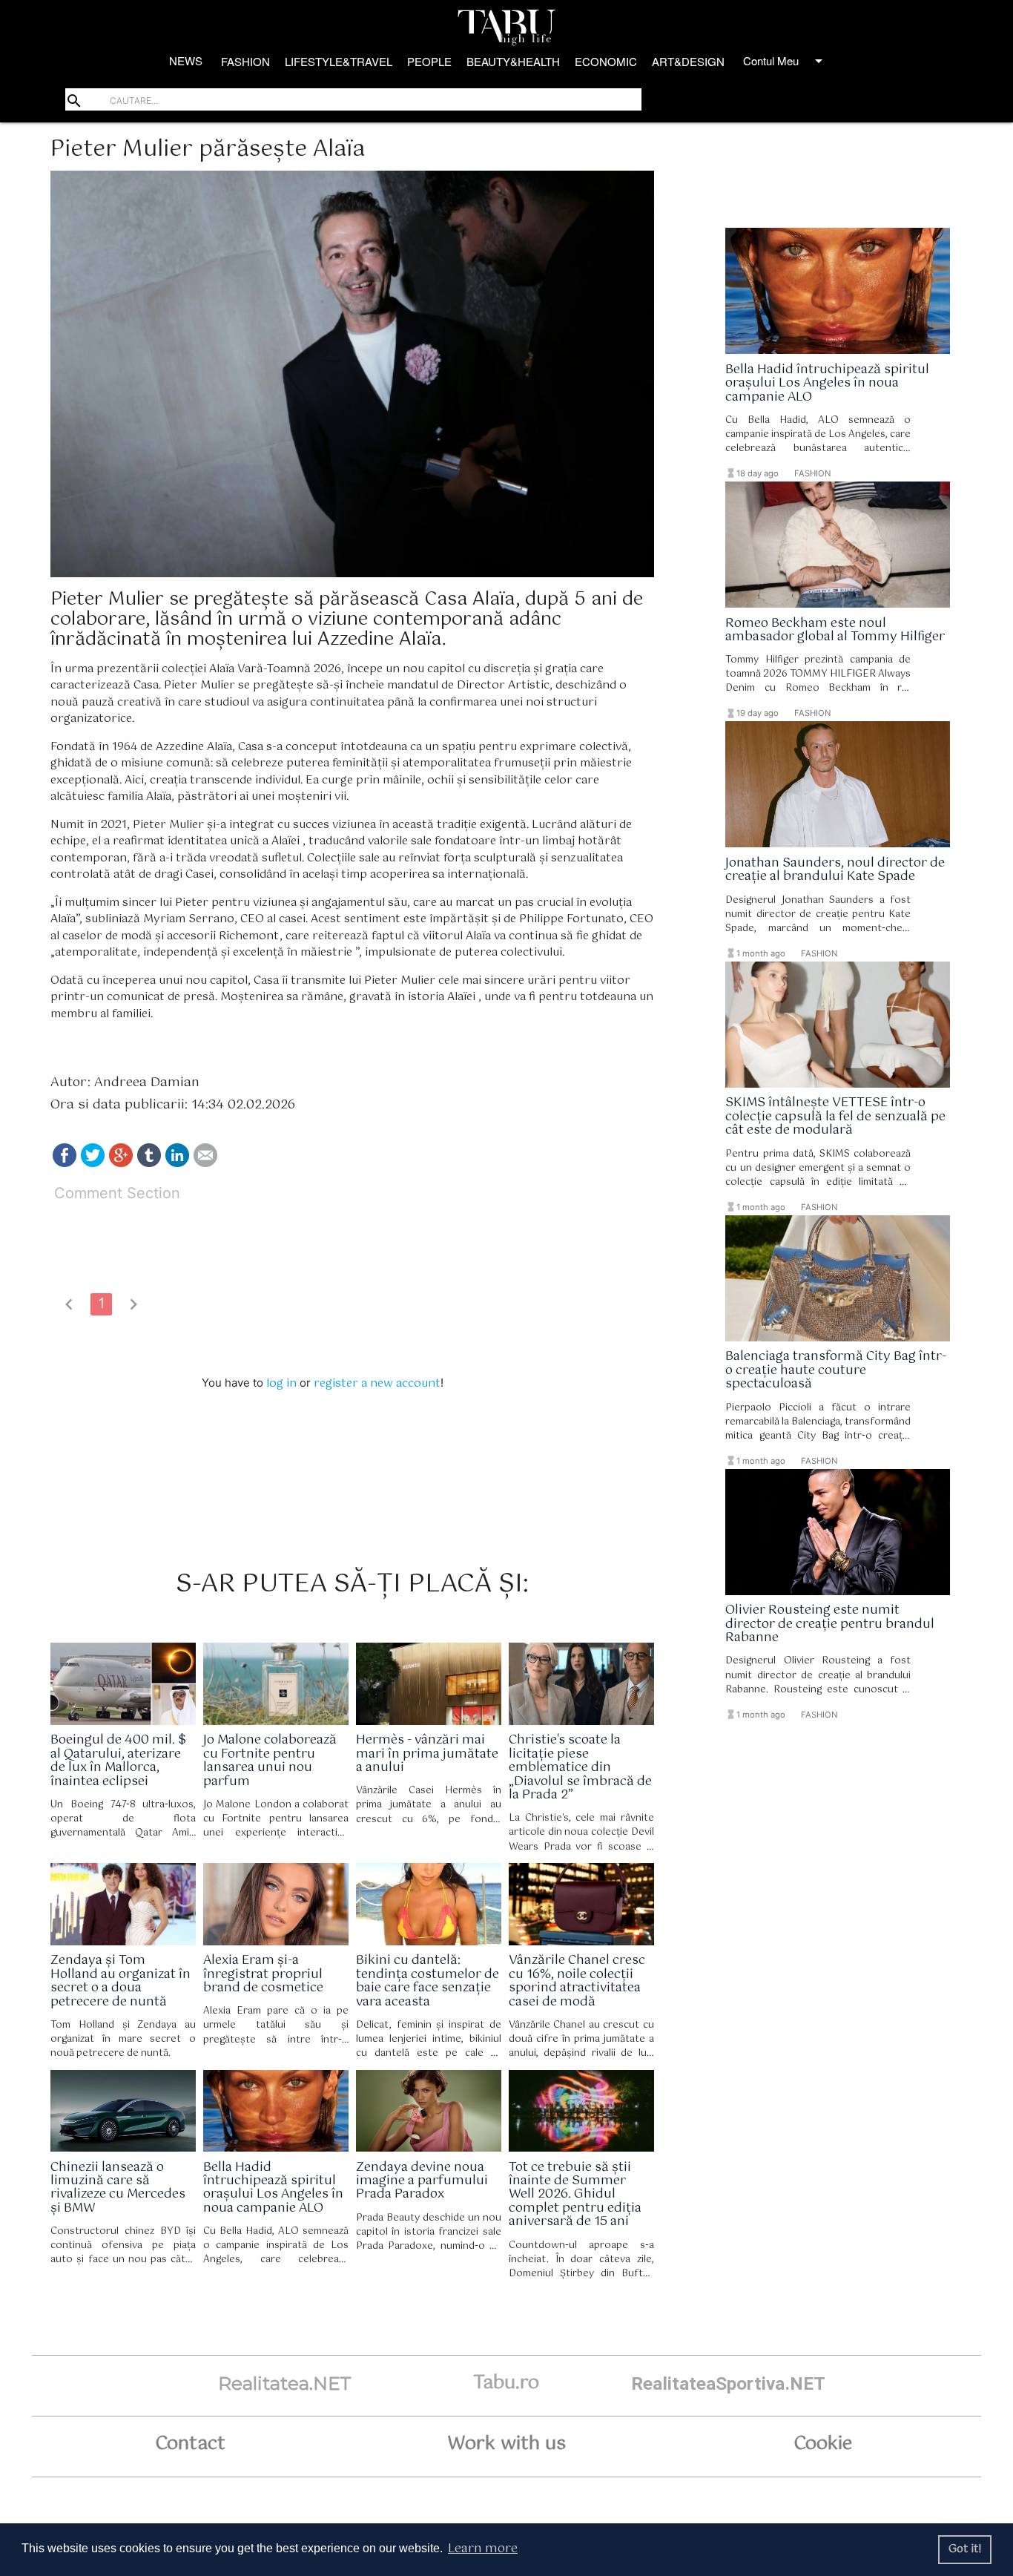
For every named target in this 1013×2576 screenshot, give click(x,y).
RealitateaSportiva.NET (728, 2383)
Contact (190, 2444)
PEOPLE (429, 61)
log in (281, 1383)
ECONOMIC (606, 61)
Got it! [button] (965, 2549)
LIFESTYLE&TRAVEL (339, 61)
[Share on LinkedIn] (177, 1164)
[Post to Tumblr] (149, 1164)
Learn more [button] (483, 2549)
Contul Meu (785, 61)
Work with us (506, 2444)
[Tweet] (93, 1164)
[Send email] (205, 1164)
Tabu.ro (506, 2383)
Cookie (823, 2444)
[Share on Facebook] (65, 1164)
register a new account (377, 1383)
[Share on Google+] (121, 1164)
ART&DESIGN (688, 61)
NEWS (186, 60)
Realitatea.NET (285, 2383)
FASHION (245, 61)
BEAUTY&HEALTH (513, 61)
